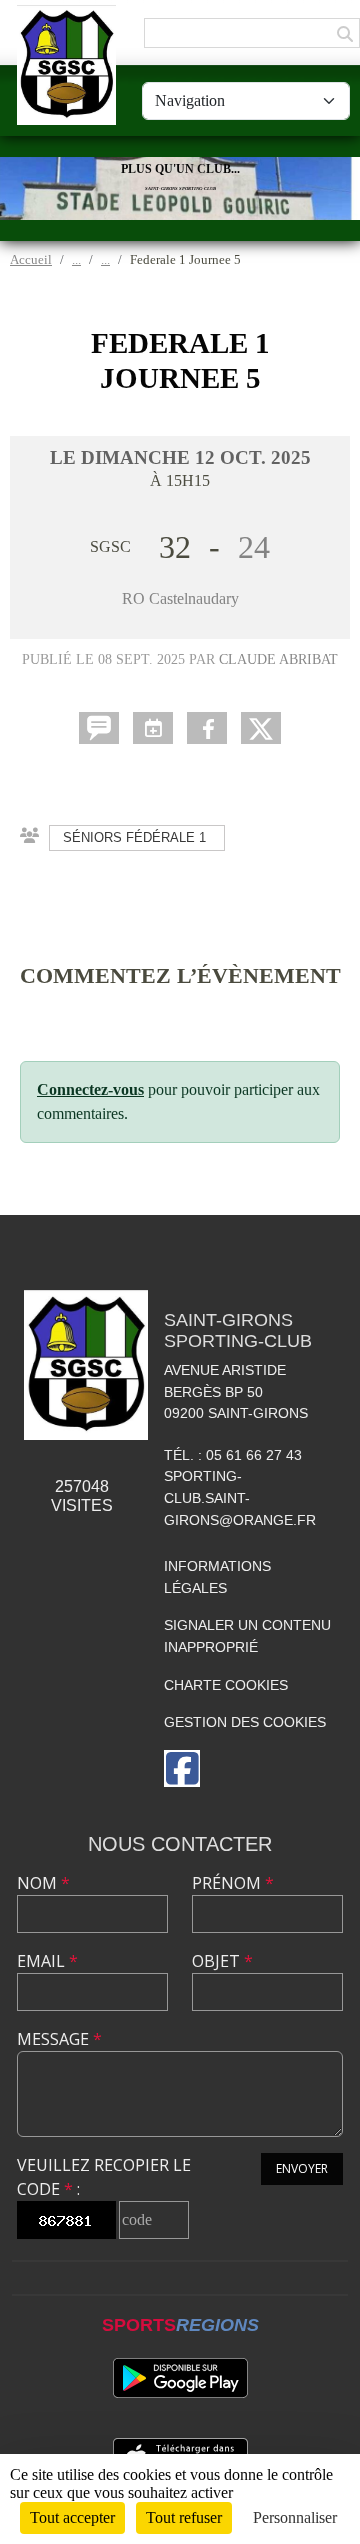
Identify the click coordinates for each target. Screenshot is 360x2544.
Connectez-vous (90, 1089)
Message (59, 2039)
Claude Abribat (278, 659)
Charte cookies (226, 1685)
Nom (43, 1883)
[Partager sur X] (261, 728)
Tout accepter (72, 2517)
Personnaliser (295, 2517)
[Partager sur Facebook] (207, 728)
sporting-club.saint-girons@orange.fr (240, 1497)
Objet (222, 1961)
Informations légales (217, 1577)
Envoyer (302, 2168)
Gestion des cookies (245, 1722)
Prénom (233, 1883)
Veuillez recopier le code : (104, 2177)
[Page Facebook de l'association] (182, 1768)
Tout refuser (184, 2517)
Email (47, 1961)
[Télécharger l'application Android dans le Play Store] (180, 2378)
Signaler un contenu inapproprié (247, 1636)
